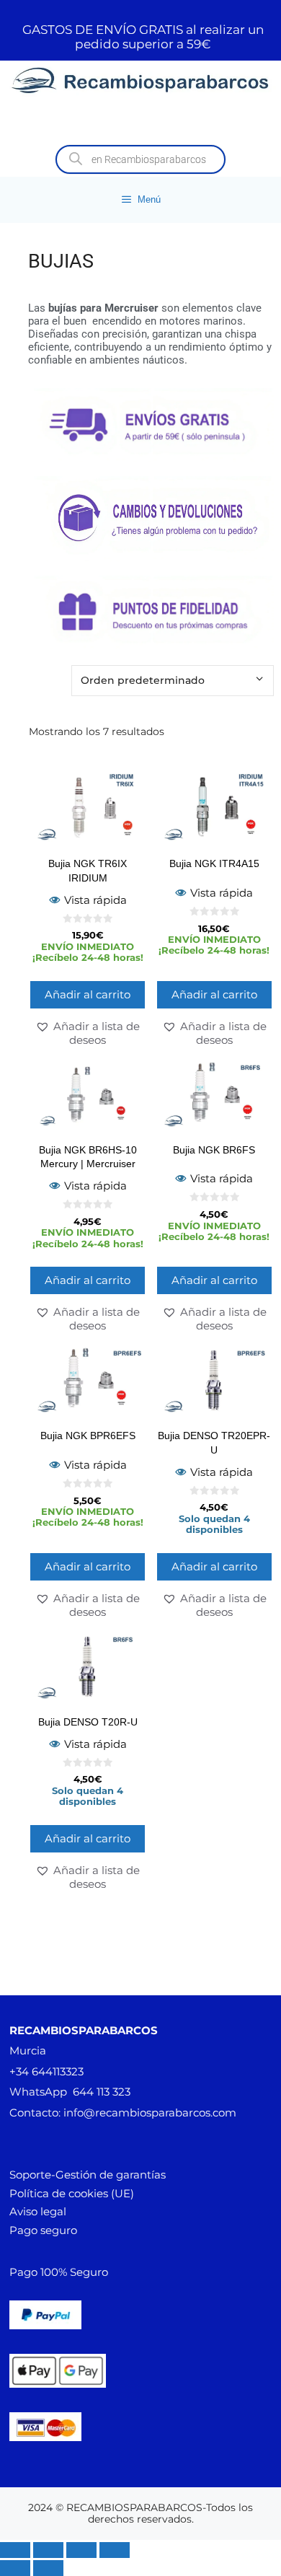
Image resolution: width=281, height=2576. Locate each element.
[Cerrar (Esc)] (115, 2550)
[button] (88, 1033)
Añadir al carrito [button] (88, 994)
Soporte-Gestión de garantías (88, 2175)
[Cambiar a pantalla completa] (48, 2550)
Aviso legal (38, 2211)
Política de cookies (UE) (72, 2193)
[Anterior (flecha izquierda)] (15, 2568)
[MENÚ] (140, 121)
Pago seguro (43, 2230)
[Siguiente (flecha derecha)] (48, 2568)
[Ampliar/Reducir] (15, 2550)
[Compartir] (81, 2550)
